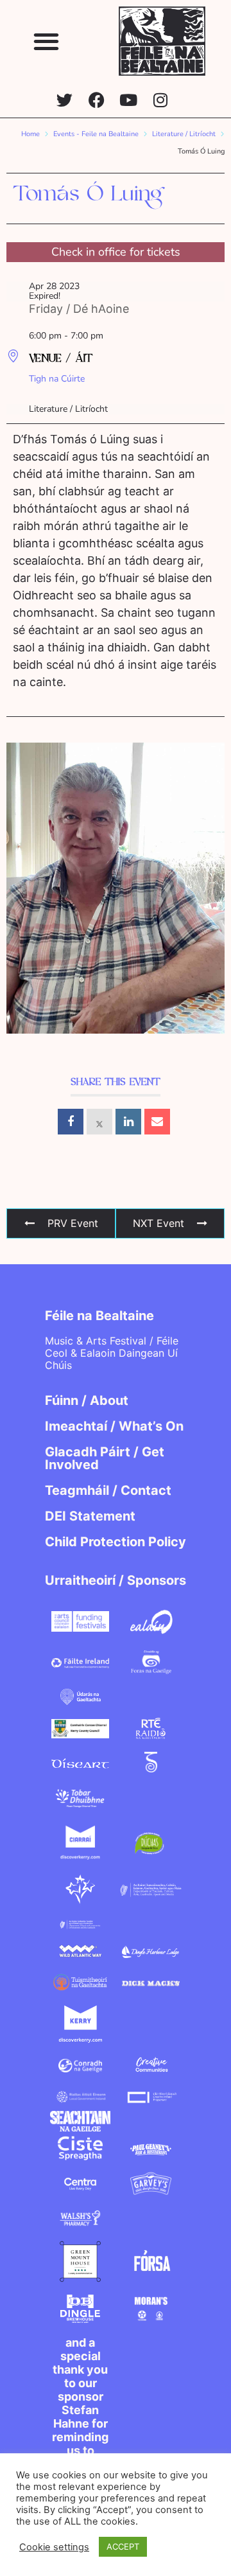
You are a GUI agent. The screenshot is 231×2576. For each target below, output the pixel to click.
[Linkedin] (128, 1122)
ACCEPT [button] (123, 2546)
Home (30, 134)
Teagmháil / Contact (108, 1490)
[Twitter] (64, 100)
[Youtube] (129, 100)
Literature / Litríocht (184, 134)
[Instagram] (161, 100)
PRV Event (73, 1223)
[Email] (157, 1122)
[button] (47, 41)
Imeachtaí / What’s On (114, 1426)
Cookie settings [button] (54, 2547)
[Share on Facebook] (71, 1122)
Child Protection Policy (116, 1542)
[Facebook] (97, 100)
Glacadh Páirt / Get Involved (105, 1458)
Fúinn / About (87, 1400)
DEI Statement (90, 1516)
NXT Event (158, 1223)
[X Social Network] (99, 1122)
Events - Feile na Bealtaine (96, 134)
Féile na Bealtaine (99, 1316)
